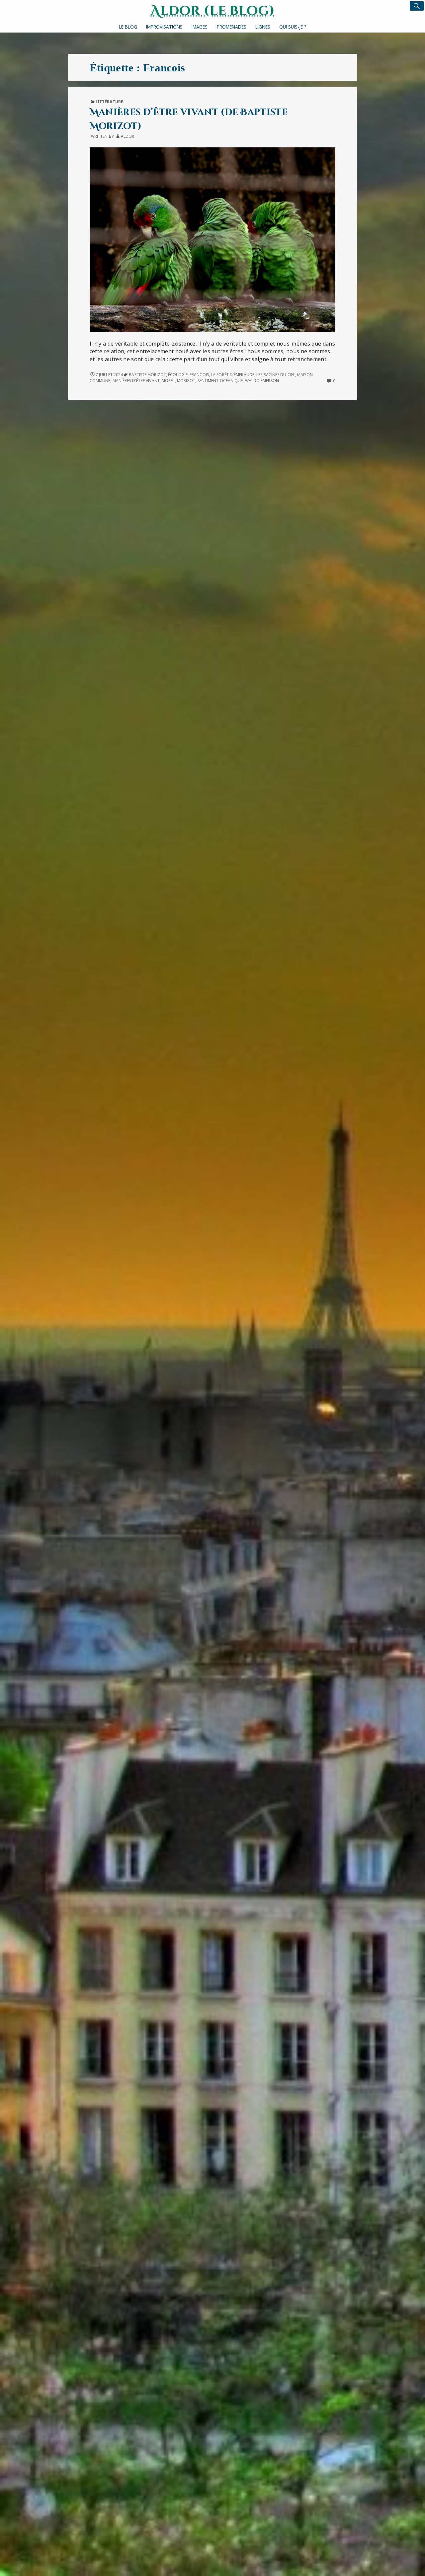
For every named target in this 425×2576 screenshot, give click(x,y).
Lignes (263, 27)
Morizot (186, 381)
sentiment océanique (220, 381)
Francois (199, 375)
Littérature (109, 102)
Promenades (232, 27)
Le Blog (128, 27)
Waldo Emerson (262, 381)
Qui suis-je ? (293, 27)
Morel (168, 381)
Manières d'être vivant (136, 381)
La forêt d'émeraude (233, 375)
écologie (178, 375)
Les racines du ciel (276, 375)
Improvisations (164, 27)
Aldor (127, 136)
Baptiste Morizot (147, 375)
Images (200, 27)
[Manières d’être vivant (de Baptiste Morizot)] (212, 239)
